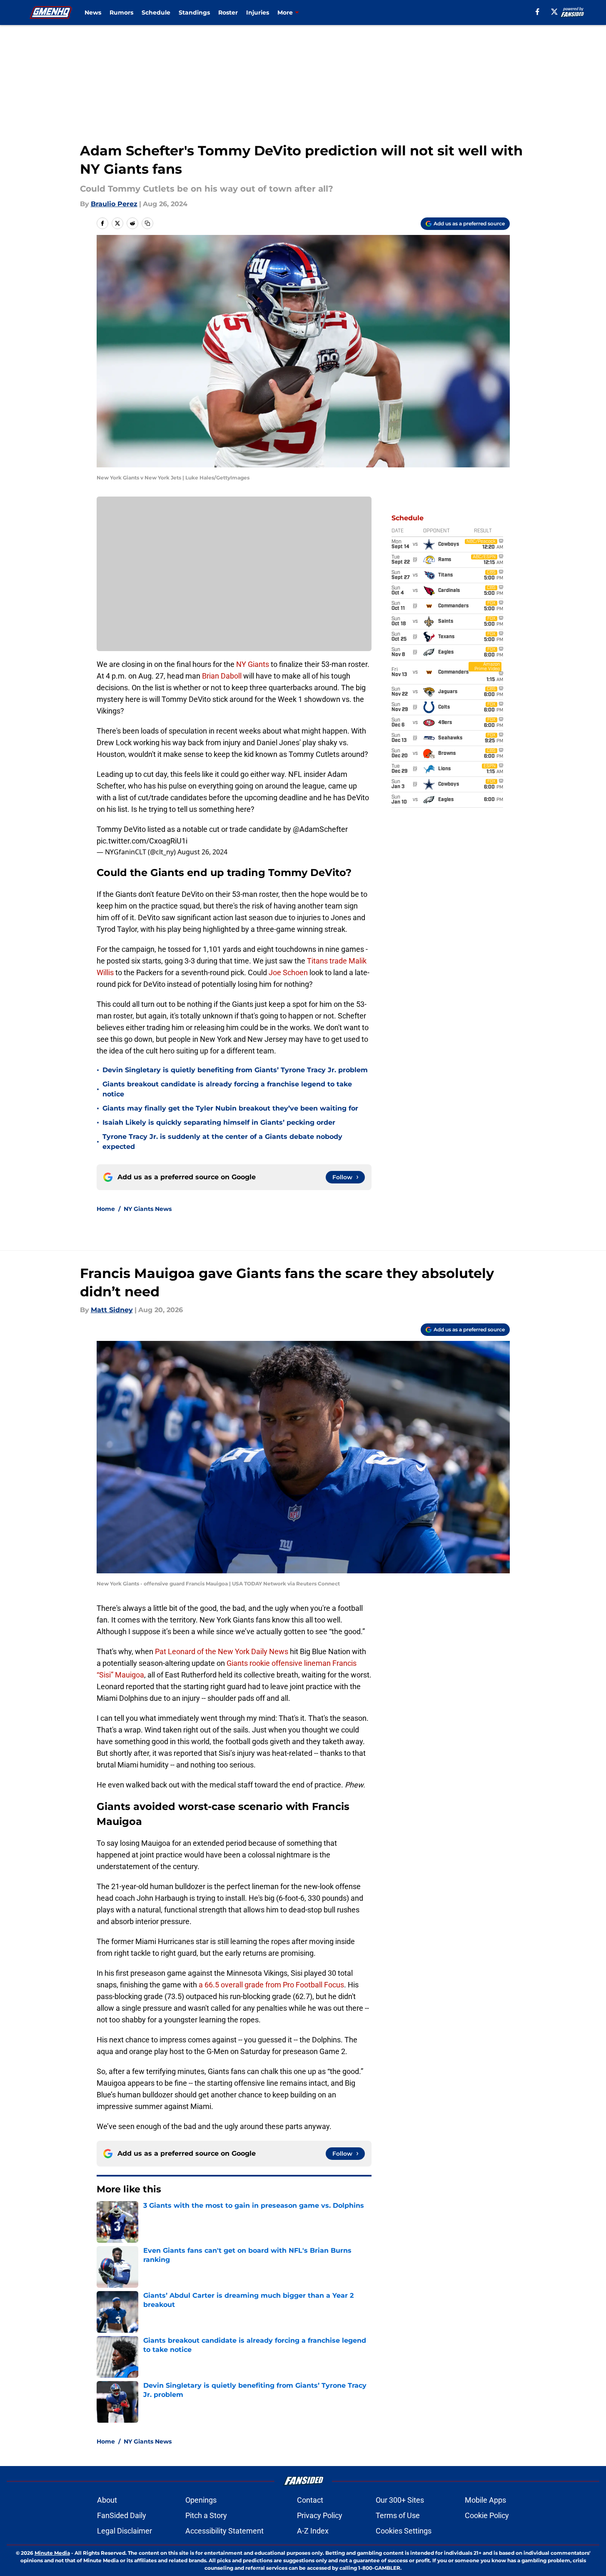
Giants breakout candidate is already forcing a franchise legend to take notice (227, 1089)
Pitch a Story (206, 2515)
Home (106, 1209)
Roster (228, 12)
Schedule (156, 12)
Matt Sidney (112, 1310)
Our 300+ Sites (400, 2500)
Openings (201, 2500)
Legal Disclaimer (125, 2531)
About (107, 2500)
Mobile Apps (485, 2500)
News (93, 12)
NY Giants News (148, 1209)
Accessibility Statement (224, 2531)
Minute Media (52, 2553)
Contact (310, 2500)
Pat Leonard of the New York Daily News (222, 1651)
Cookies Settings (404, 2531)
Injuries (258, 12)
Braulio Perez (114, 204)
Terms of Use (398, 2515)
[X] (554, 12)
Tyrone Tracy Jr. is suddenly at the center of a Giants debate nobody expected (222, 1142)
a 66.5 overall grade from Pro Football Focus (271, 1985)
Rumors (121, 12)
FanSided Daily (122, 2515)
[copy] (147, 223)
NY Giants (253, 664)
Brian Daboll (222, 676)
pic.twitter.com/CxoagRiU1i (142, 841)
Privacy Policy (320, 2515)
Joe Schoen (288, 972)
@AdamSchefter (320, 829)
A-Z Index (313, 2531)
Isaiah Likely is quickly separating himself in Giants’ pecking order (219, 1122)
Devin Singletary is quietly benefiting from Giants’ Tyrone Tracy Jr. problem (235, 1070)
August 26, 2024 (202, 852)
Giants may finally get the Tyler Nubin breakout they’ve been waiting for (230, 1108)
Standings (194, 12)
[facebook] (537, 12)
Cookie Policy (487, 2515)
